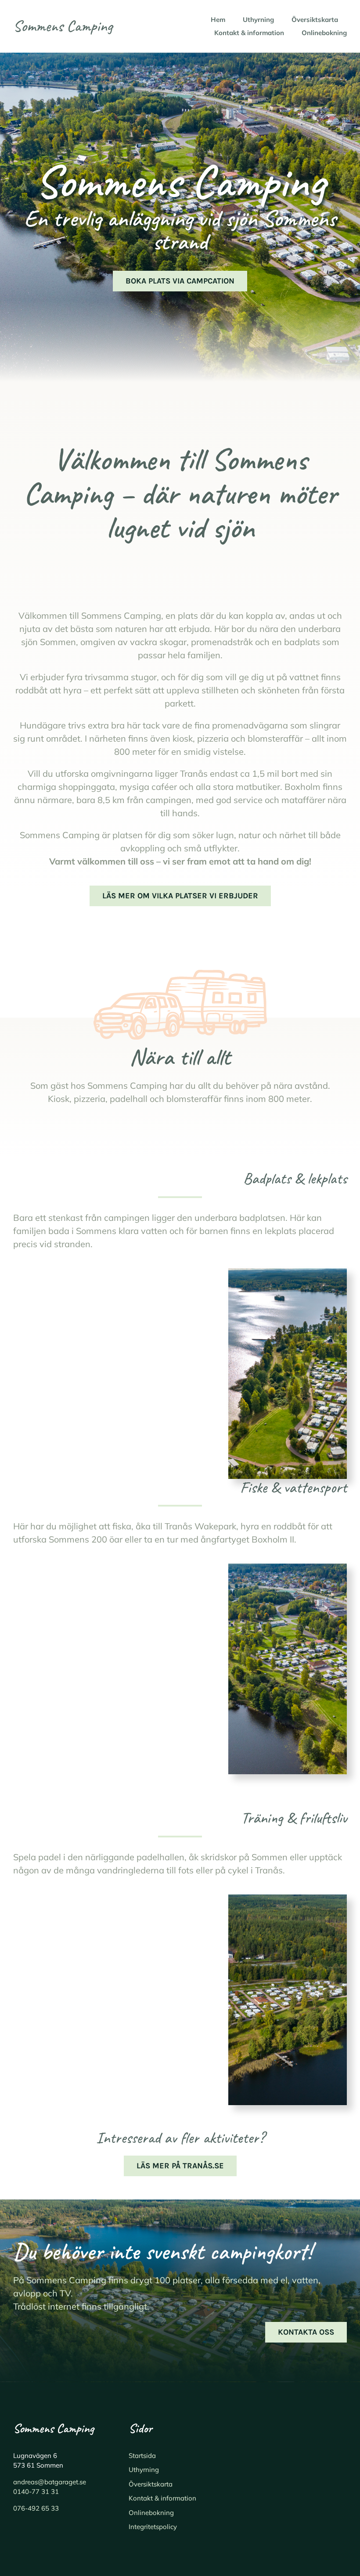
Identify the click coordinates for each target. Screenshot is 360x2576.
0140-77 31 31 (37, 2492)
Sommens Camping (63, 26)
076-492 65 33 (36, 2508)
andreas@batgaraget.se (50, 2482)
